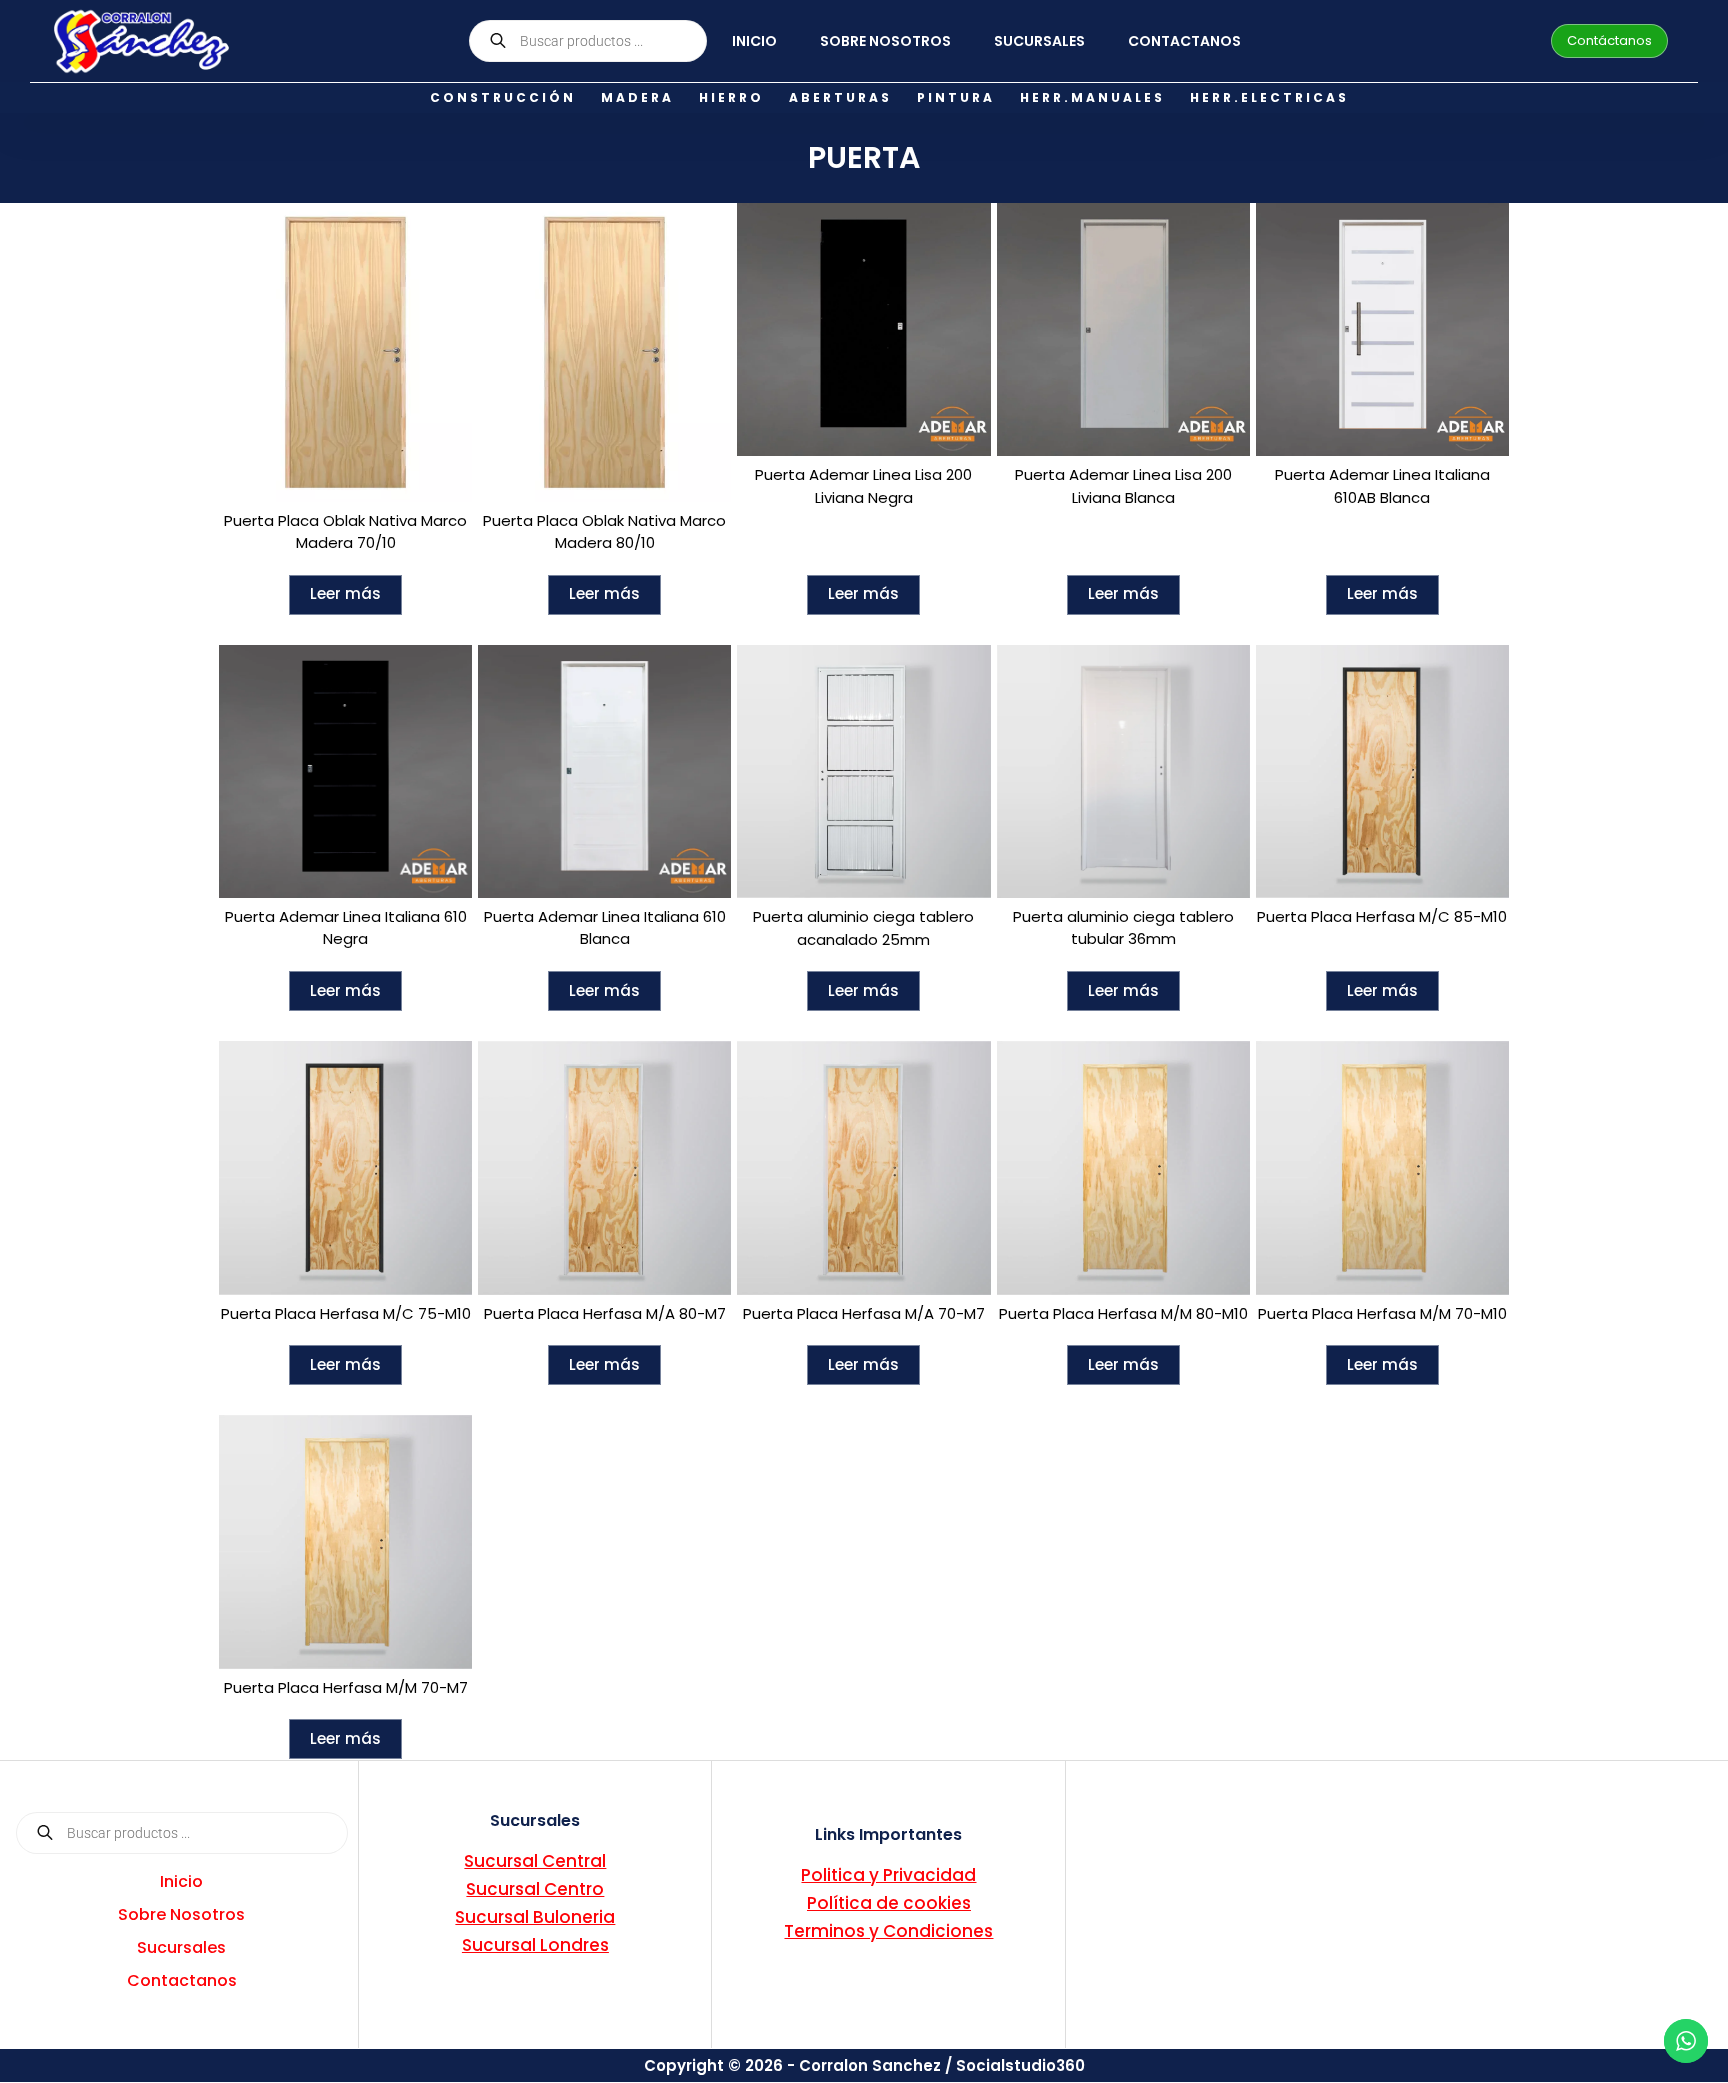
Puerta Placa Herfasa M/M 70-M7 (346, 1687)
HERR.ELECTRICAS (1269, 97)
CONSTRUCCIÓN (503, 97)
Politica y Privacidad (888, 1875)
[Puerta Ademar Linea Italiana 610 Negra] (345, 771)
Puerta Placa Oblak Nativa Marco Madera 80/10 (604, 532)
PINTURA (956, 97)
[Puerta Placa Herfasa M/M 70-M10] (1382, 1168)
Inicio (754, 41)
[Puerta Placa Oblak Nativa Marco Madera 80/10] (604, 352)
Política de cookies (889, 1903)
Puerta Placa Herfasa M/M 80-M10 (1123, 1313)
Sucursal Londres (535, 1945)
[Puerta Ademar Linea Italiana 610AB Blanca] (1382, 329)
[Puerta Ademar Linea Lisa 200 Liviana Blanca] (1123, 329)
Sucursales (1039, 41)
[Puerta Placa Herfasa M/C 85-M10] (1382, 772)
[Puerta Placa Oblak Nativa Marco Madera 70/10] (345, 352)
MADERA (637, 97)
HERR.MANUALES (1092, 97)
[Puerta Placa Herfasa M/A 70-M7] (863, 1168)
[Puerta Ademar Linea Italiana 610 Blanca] (604, 771)
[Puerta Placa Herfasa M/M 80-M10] (1123, 1168)
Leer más (345, 593)
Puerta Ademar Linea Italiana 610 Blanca (605, 928)
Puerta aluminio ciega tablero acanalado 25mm (863, 928)
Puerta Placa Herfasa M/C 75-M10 (346, 1313)
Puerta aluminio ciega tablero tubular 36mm (1123, 928)
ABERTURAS (840, 97)
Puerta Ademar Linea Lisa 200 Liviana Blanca (1123, 486)
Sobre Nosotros (885, 41)
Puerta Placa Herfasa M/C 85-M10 (1382, 916)
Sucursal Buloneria (535, 1917)
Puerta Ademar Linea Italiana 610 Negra (346, 928)
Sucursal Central (535, 1861)
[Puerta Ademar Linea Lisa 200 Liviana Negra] (863, 329)
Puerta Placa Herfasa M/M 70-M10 (1382, 1313)
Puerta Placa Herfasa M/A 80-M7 (605, 1313)
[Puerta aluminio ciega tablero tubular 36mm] (1123, 771)
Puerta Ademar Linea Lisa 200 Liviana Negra (863, 486)
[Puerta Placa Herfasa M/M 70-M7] (345, 1542)
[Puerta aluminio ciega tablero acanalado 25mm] (863, 772)
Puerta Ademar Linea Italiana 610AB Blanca (1382, 486)
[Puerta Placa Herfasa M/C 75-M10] (345, 1168)
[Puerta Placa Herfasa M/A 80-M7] (604, 1168)
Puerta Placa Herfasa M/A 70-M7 (864, 1313)
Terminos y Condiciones (888, 1931)
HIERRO (731, 97)
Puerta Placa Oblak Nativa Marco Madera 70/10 (345, 532)
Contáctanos (1609, 40)
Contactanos (1184, 41)
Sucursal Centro (535, 1889)
